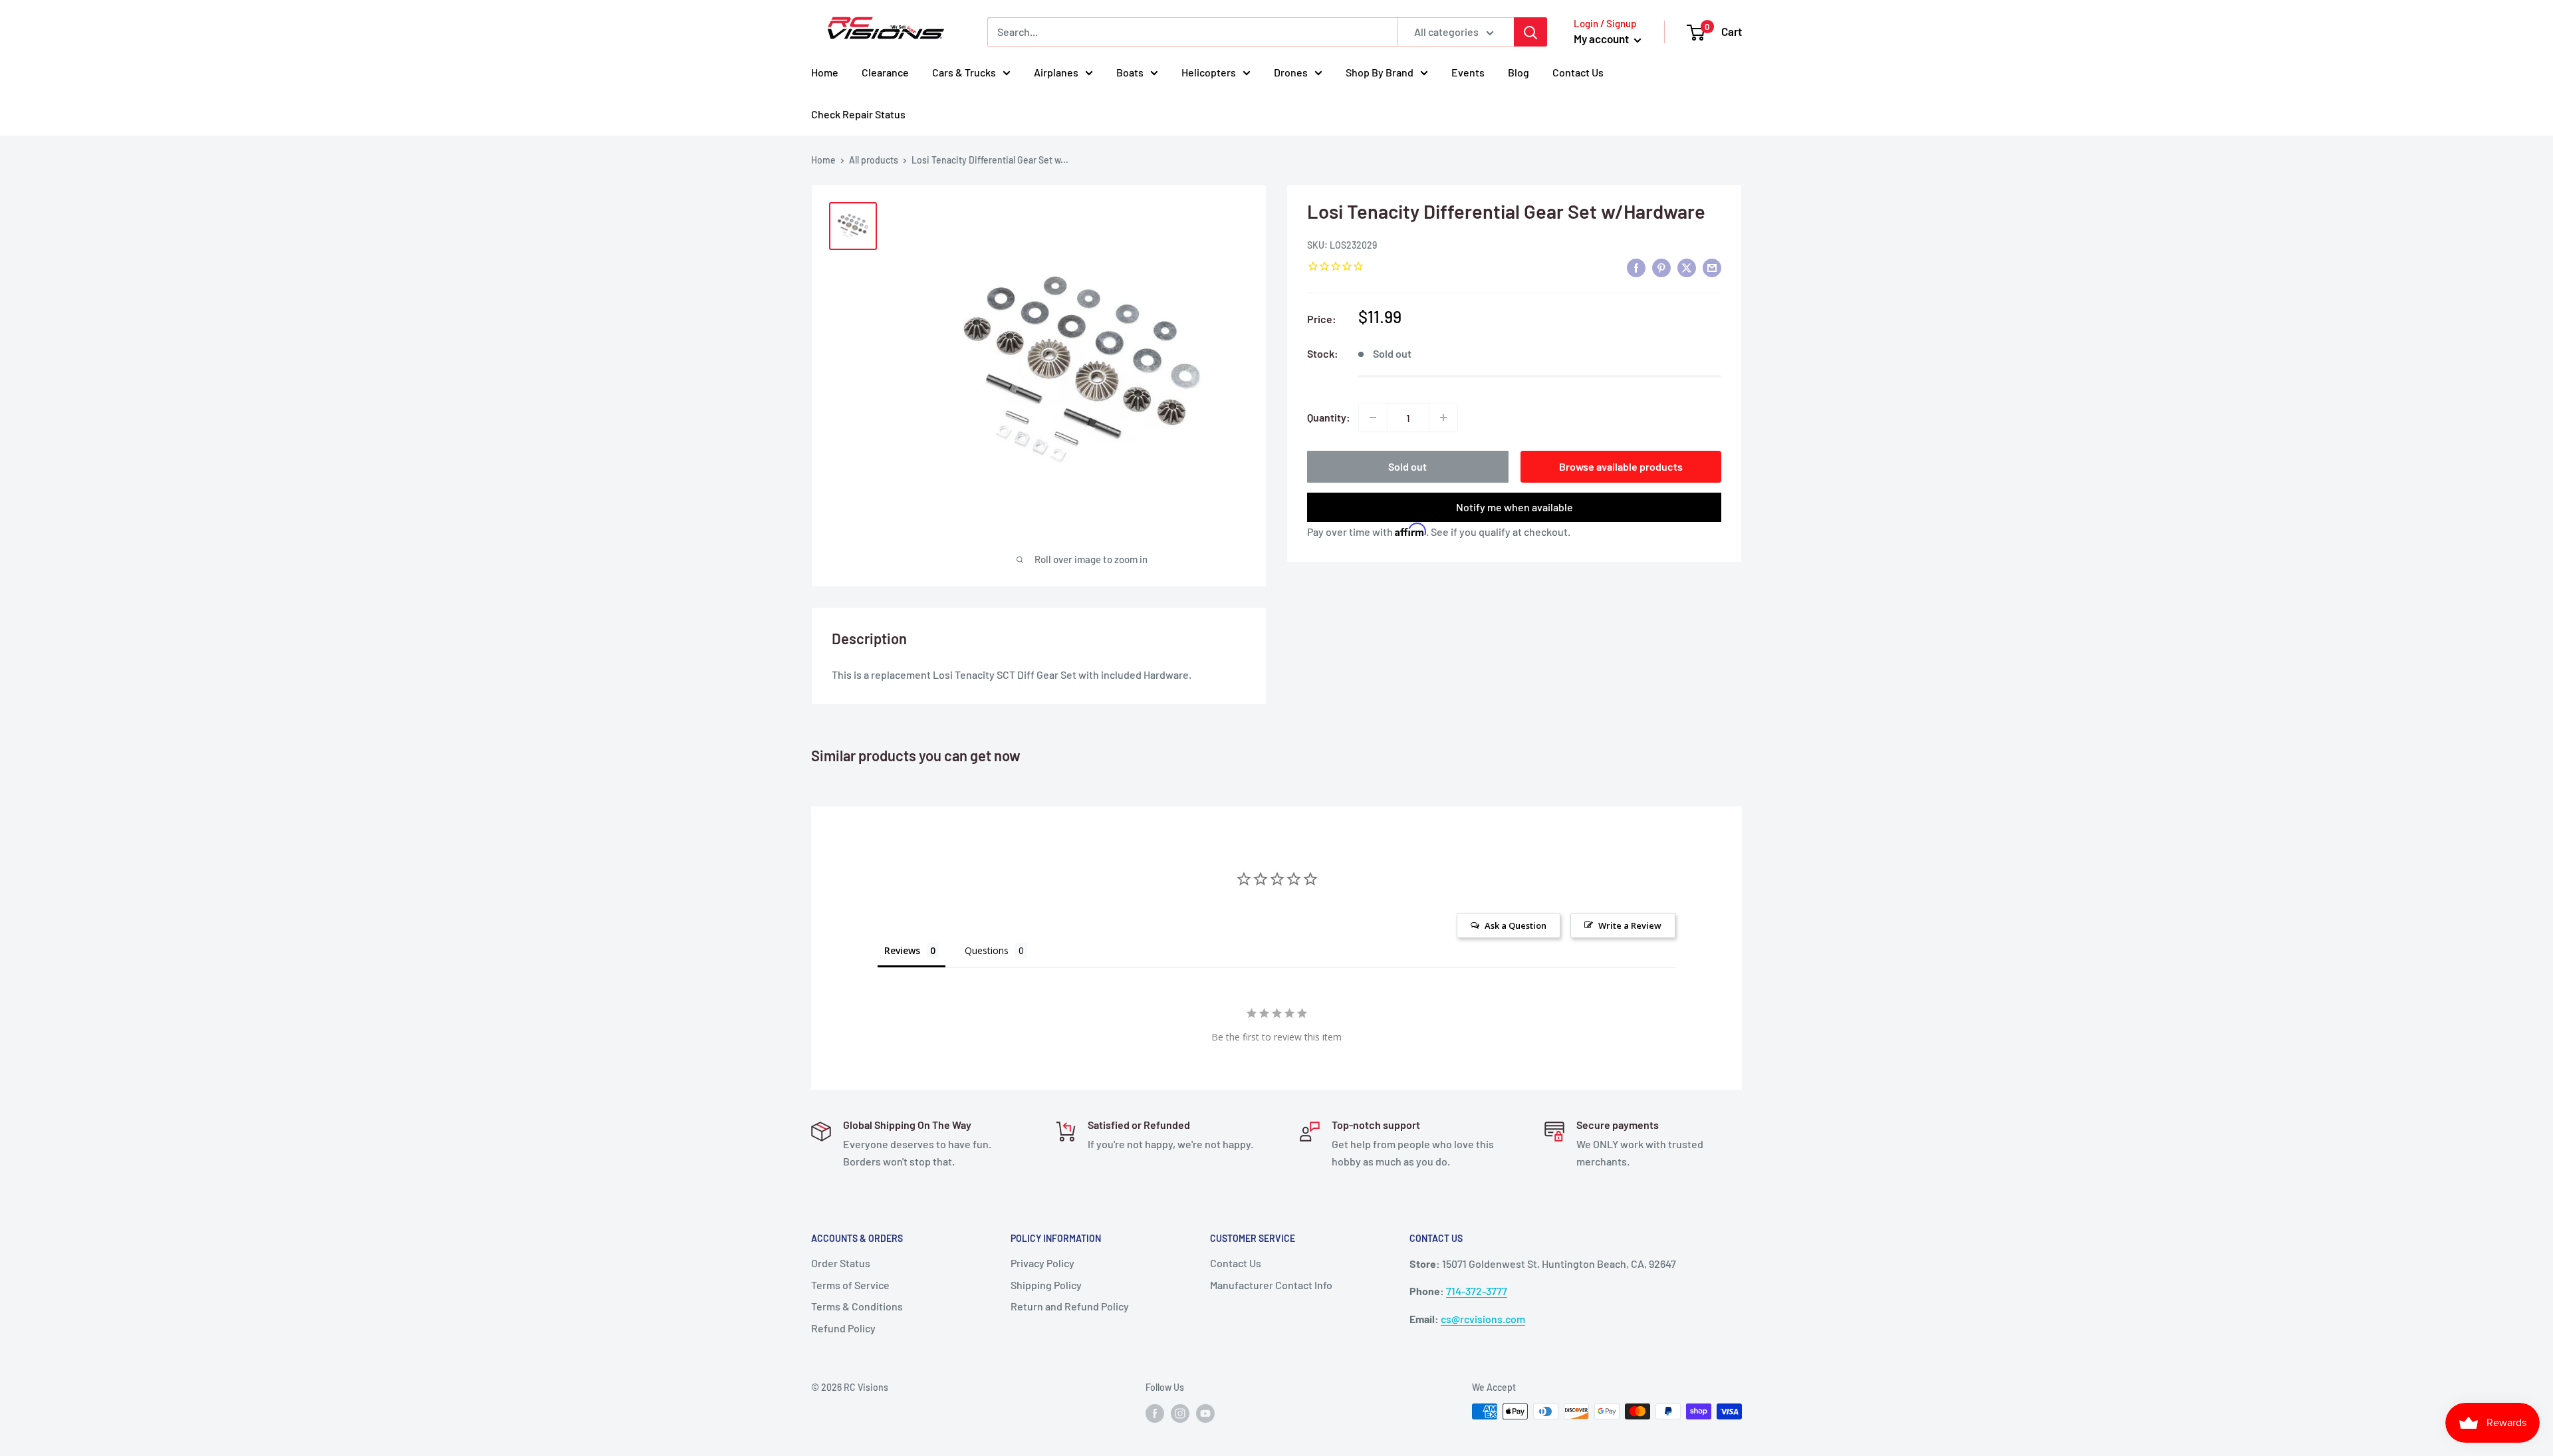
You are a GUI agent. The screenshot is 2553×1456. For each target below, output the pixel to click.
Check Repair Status (858, 114)
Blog (1519, 72)
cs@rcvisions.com (1483, 1319)
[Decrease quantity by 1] (1373, 418)
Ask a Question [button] (1516, 925)
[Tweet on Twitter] (1687, 267)
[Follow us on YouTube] (1205, 1413)
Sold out (1407, 466)
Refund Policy (843, 1328)
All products (874, 160)
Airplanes (1056, 72)
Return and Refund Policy (1070, 1306)
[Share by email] (1712, 267)
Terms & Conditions (857, 1306)
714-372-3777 (1477, 1291)
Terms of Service (850, 1285)
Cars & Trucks (964, 72)
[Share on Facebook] (1636, 267)
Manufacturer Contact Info (1271, 1285)
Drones (1291, 72)
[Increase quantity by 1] (1443, 418)
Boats (1130, 72)
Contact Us (1578, 72)
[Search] (1530, 32)
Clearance (885, 72)
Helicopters (1209, 72)
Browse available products (1621, 466)
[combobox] (1192, 32)
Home (825, 72)
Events (1468, 72)
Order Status (841, 1263)
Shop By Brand (1380, 72)
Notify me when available (1515, 507)
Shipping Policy (1046, 1285)
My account (1602, 39)
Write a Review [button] (1630, 925)
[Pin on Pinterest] (1661, 267)
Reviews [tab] (902, 950)
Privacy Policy (1042, 1263)
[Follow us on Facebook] (1155, 1413)
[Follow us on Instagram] (1180, 1413)
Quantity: (1329, 417)
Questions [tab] (987, 950)
